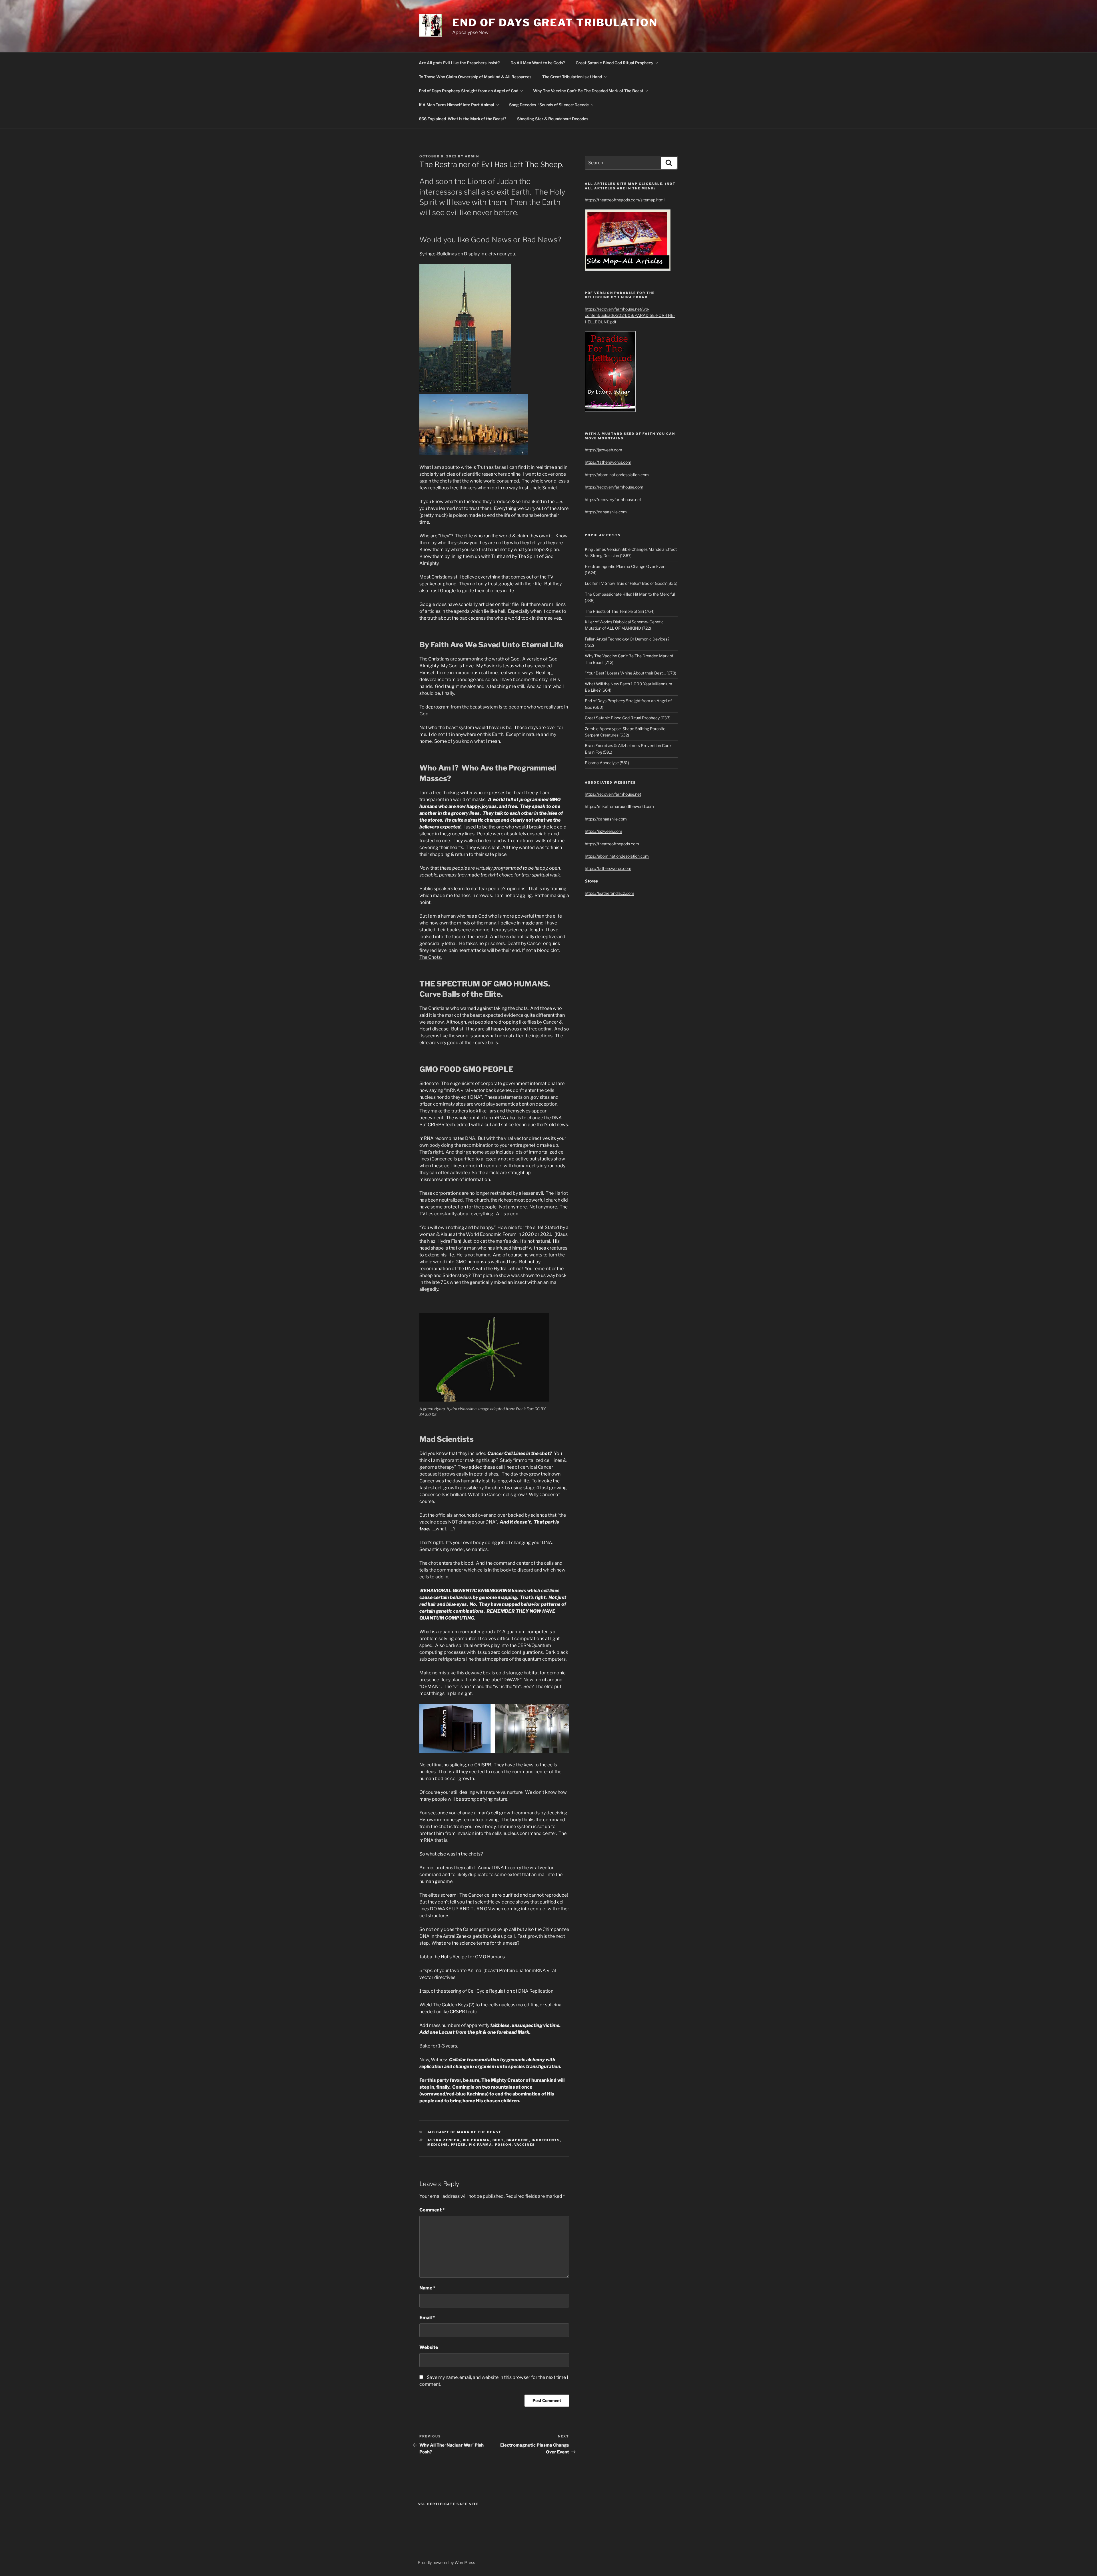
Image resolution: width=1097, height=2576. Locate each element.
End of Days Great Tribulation (555, 23)
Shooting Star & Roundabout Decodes (553, 119)
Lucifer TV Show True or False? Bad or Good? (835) (631, 583)
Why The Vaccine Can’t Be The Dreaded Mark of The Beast (588, 91)
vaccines (525, 2145)
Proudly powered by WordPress (446, 2562)
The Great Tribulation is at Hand (572, 77)
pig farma (481, 2145)
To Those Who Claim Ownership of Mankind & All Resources (475, 77)
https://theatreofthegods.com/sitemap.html (625, 200)
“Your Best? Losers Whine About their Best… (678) (630, 673)
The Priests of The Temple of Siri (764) (620, 611)
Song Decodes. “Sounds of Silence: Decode (549, 105)
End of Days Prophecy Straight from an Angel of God (469, 91)
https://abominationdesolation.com (617, 475)
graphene (518, 2140)
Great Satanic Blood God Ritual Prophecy (614, 63)
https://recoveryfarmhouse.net (613, 500)
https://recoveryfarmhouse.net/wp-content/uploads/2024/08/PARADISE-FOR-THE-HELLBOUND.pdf (630, 315)
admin (472, 156)
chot (498, 2140)
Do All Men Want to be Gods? (538, 63)
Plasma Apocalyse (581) (607, 763)
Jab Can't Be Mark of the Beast (465, 2132)
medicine (438, 2145)
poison (503, 2145)
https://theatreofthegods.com (612, 844)
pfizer (459, 2145)
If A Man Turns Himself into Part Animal (457, 105)
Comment (432, 2210)
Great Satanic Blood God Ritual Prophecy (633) (628, 718)
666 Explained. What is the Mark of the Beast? (463, 119)
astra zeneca (444, 2140)
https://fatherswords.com (608, 462)
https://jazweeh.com (603, 450)
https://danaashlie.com (606, 512)
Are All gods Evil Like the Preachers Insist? (459, 63)
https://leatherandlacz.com (609, 893)
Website (429, 2347)
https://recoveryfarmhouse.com (614, 487)
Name (427, 2288)
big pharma (476, 2140)
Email (427, 2318)
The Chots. (431, 957)
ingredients (546, 2140)
